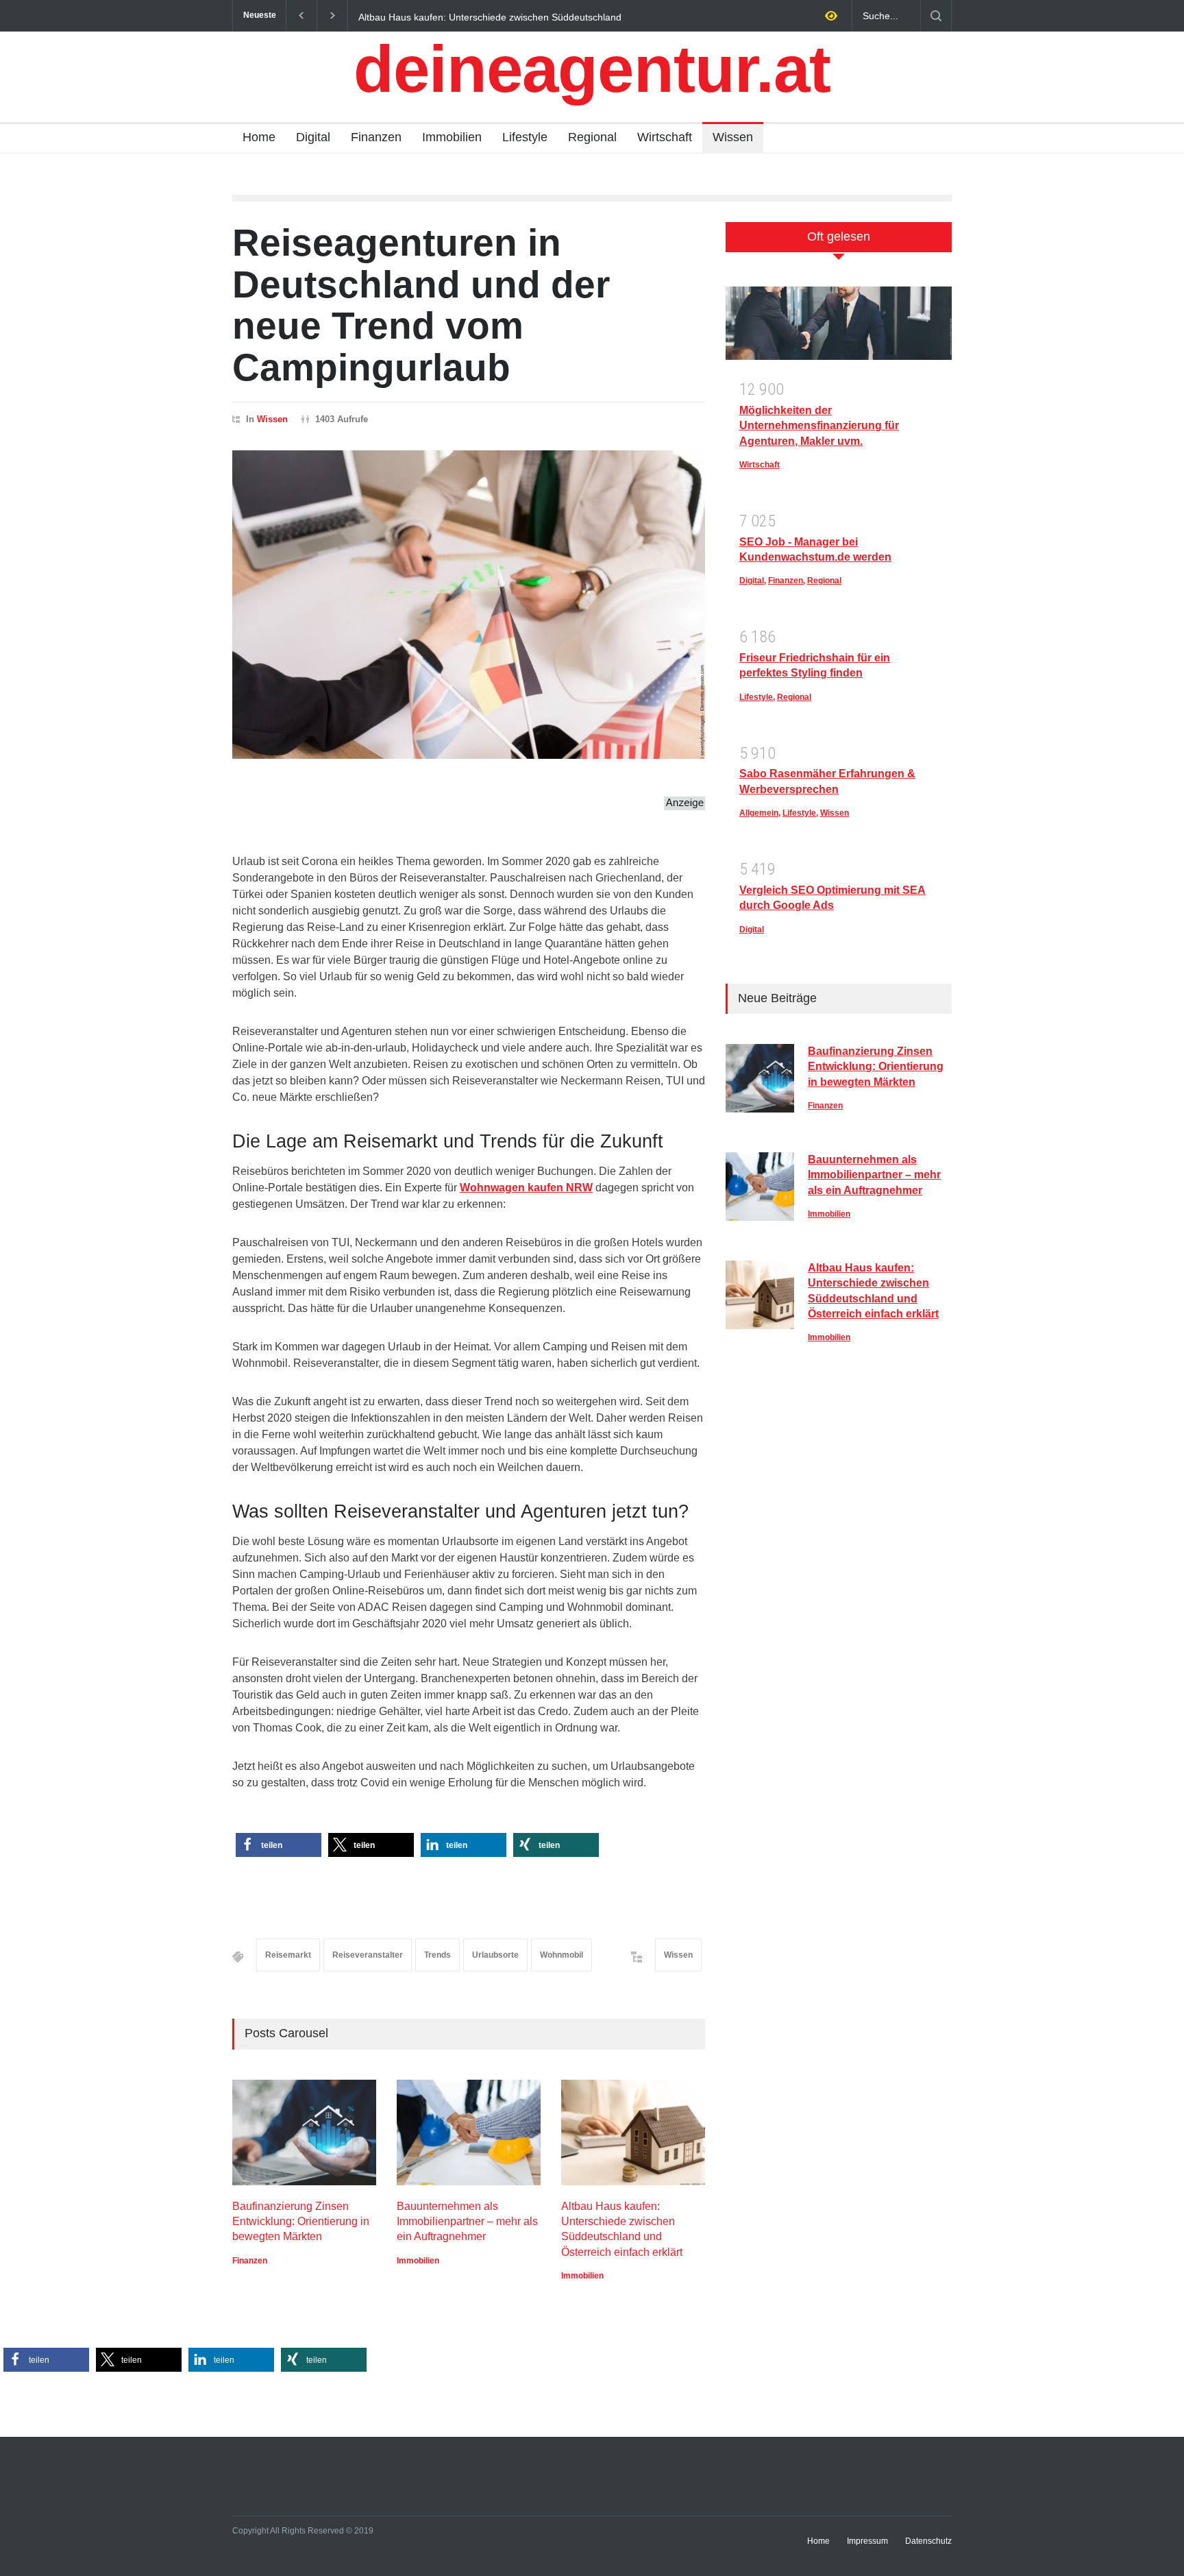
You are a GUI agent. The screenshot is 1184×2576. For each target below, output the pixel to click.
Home (259, 137)
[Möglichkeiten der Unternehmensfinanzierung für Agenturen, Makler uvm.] (839, 328)
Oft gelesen (839, 236)
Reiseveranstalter (368, 1955)
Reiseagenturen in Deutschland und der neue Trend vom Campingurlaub (421, 305)
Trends (437, 1955)
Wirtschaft (665, 137)
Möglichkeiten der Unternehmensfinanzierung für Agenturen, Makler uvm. (819, 426)
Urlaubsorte (495, 1955)
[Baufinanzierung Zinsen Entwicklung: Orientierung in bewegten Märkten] (304, 2133)
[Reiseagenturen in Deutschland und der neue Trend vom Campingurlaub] (469, 605)
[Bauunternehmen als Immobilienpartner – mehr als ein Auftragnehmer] (469, 2133)
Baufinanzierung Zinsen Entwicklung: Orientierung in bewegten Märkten (538, 16)
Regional (592, 137)
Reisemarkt (288, 1955)
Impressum (867, 2541)
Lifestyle (525, 137)
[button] (279, 1845)
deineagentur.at (592, 69)
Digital (313, 137)
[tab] (839, 244)
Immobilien (452, 137)
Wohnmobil (562, 1955)
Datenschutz (928, 2541)
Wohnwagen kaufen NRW (526, 1188)
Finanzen (376, 137)
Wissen (733, 137)
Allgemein (759, 813)
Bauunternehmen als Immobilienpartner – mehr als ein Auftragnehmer (467, 2222)
